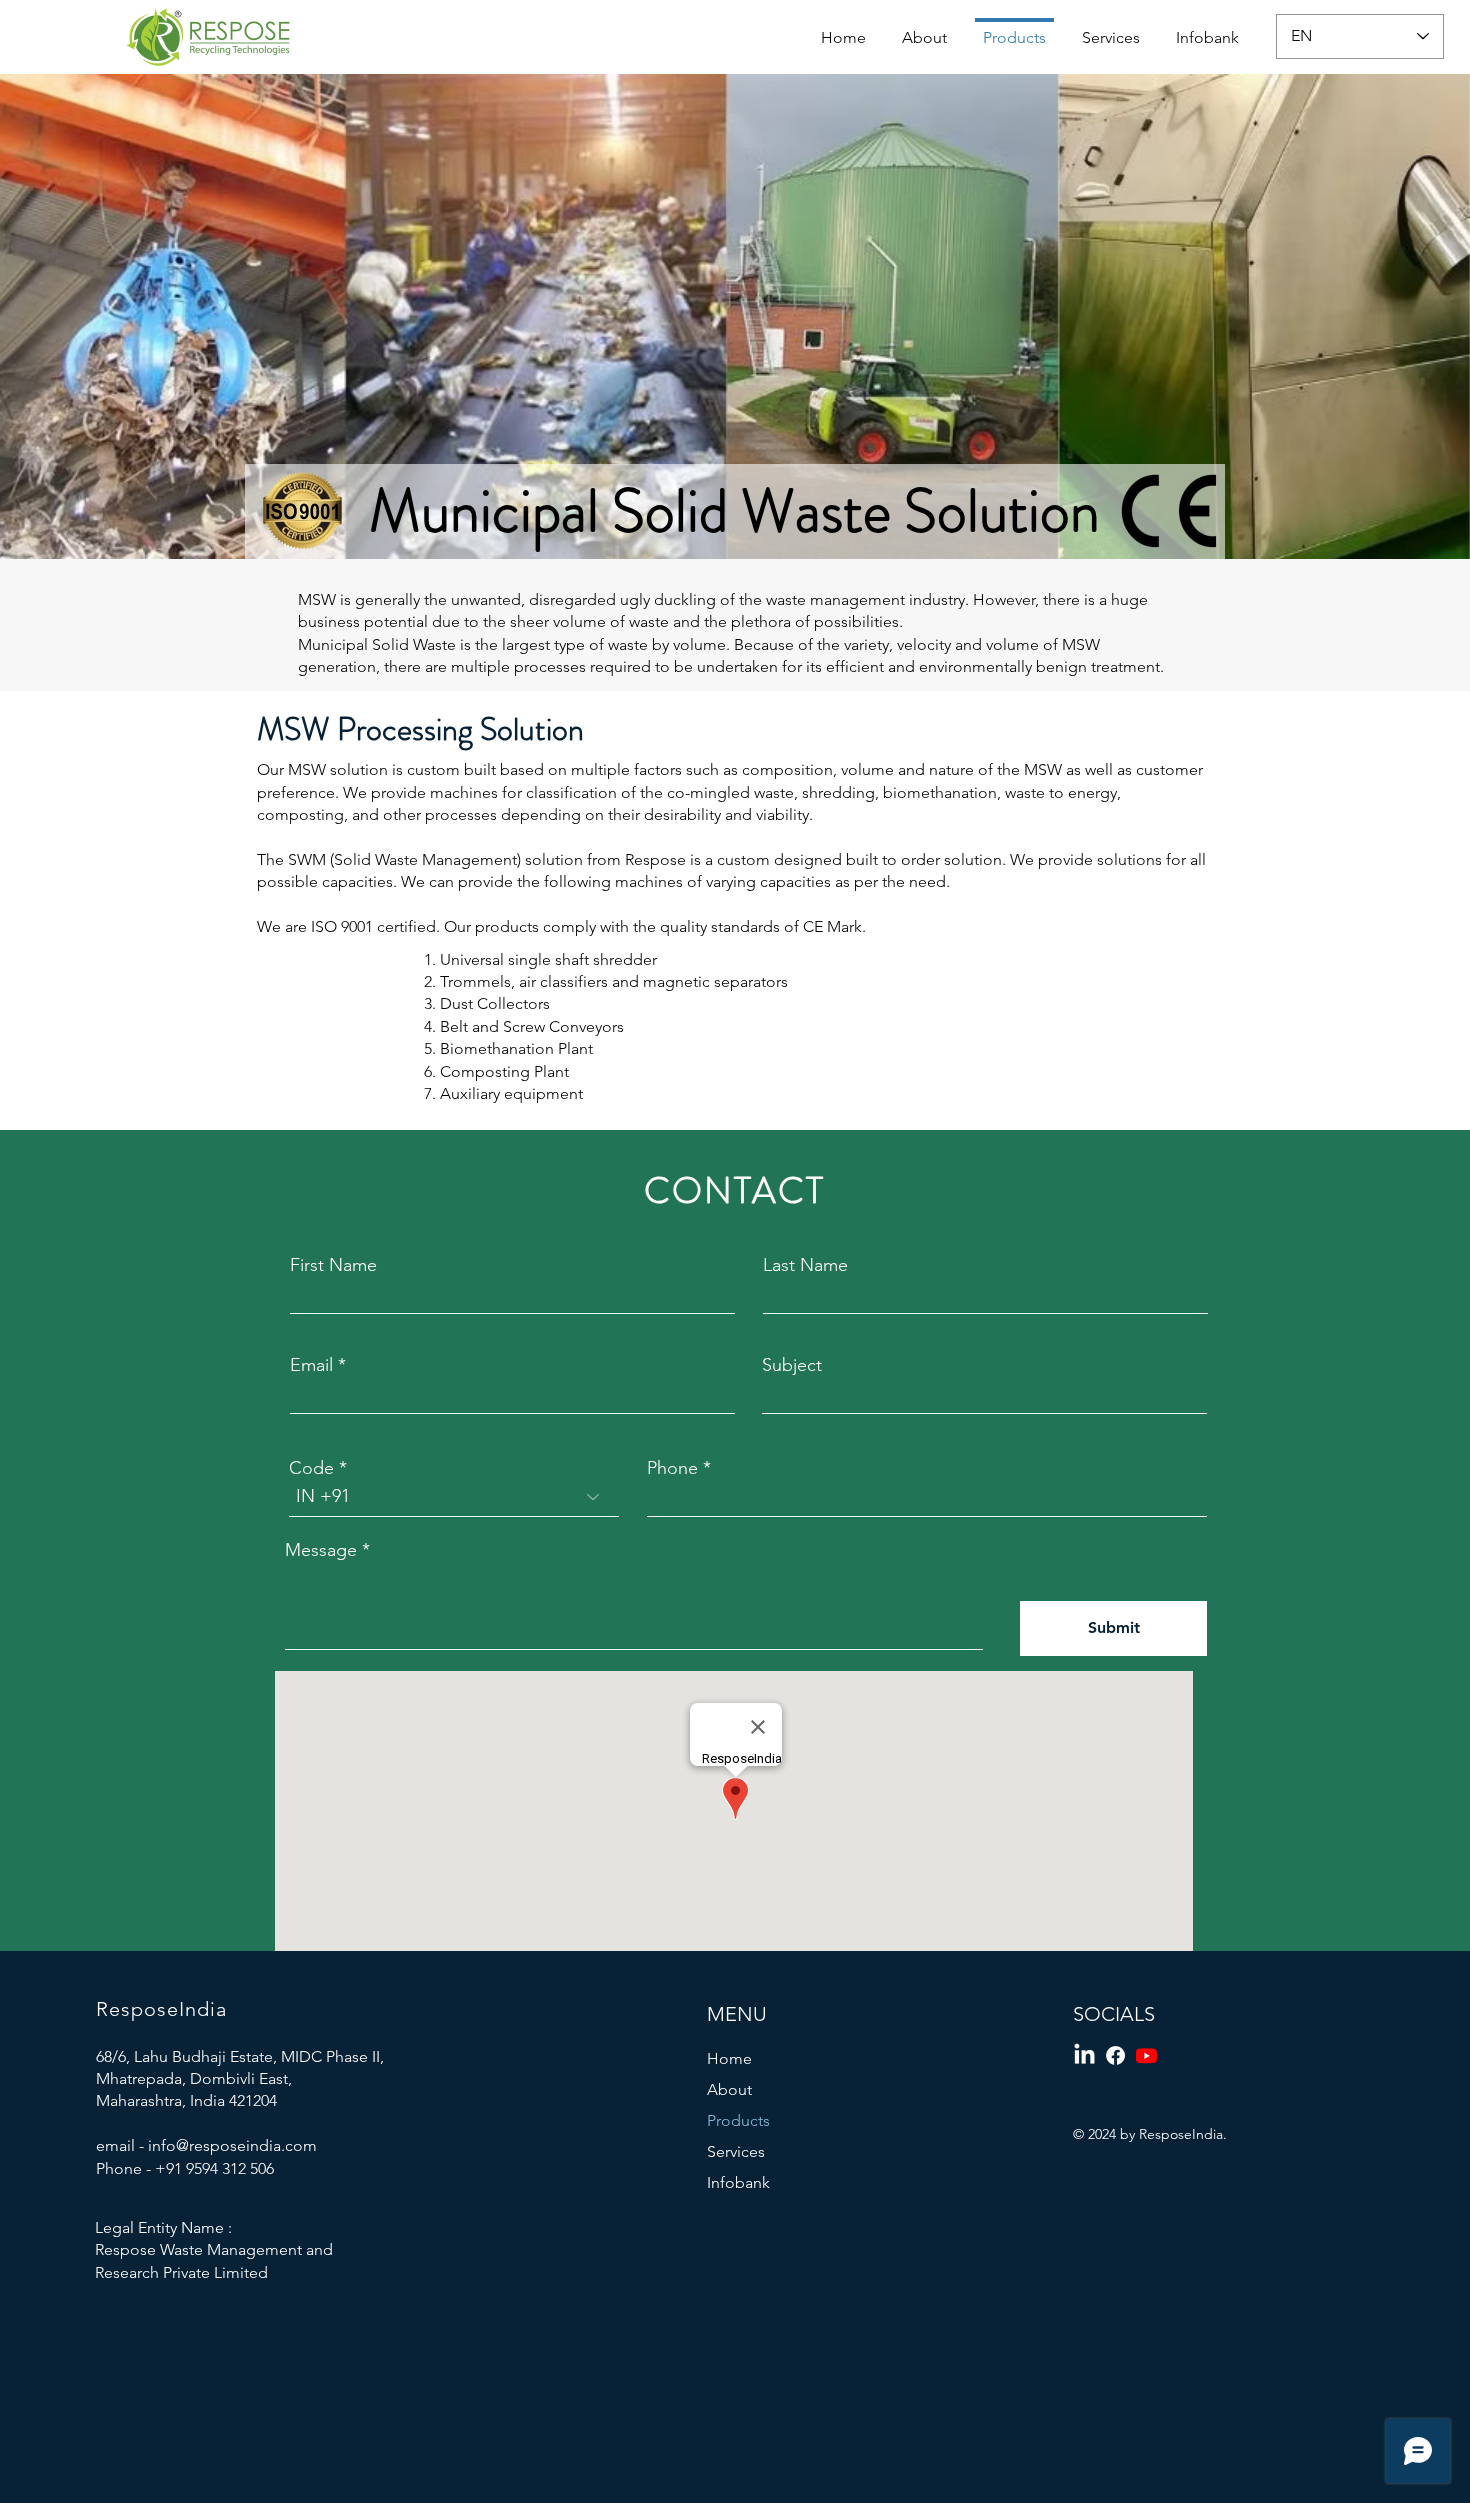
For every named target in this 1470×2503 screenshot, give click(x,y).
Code (311, 1468)
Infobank (738, 2182)
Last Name (805, 1265)
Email (311, 1365)
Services (736, 2151)
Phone (672, 1468)
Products (738, 2120)
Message (321, 1550)
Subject (792, 1365)
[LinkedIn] (1084, 2055)
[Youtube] (1146, 2055)
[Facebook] (1115, 2055)
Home (729, 2058)
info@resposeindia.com (232, 2145)
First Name (333, 1265)
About (729, 2089)
